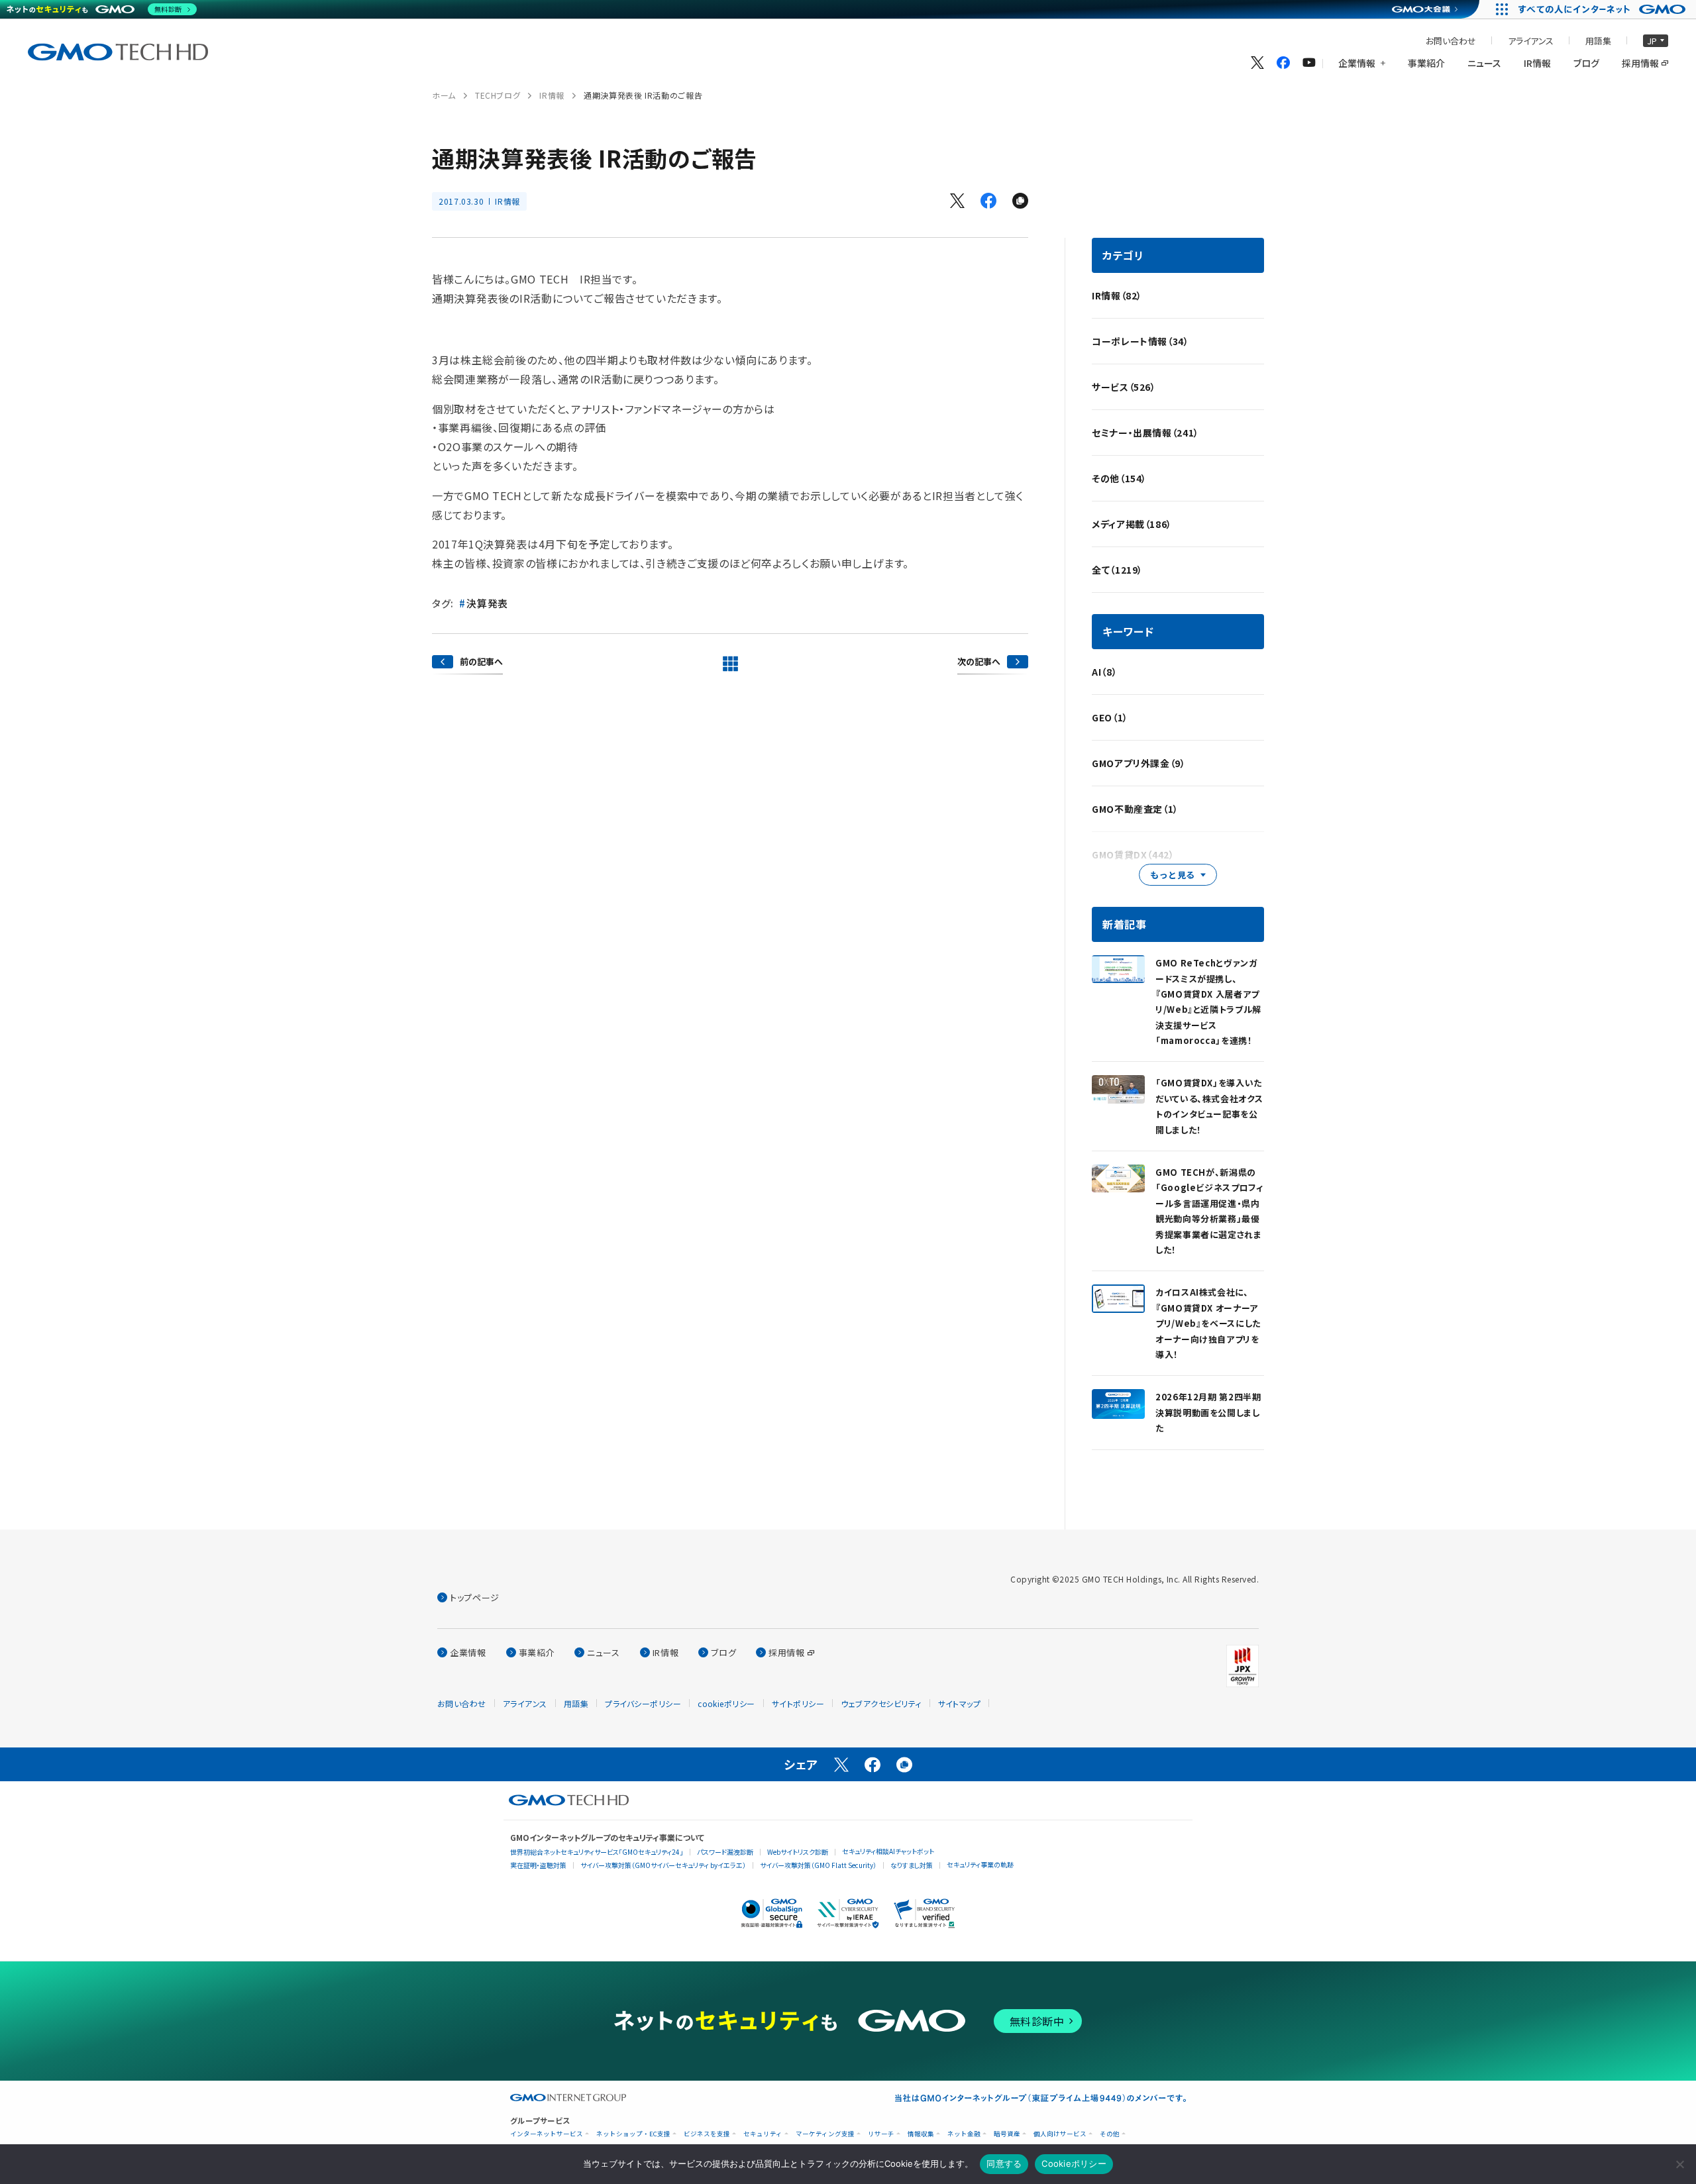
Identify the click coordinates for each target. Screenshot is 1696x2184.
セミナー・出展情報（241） (1145, 433)
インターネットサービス (547, 2134)
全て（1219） (1117, 570)
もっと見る (1173, 875)
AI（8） (1104, 672)
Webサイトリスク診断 (798, 1852)
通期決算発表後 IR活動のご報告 (643, 95)
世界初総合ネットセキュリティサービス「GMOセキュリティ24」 (597, 1852)
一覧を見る (730, 664)
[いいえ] (1679, 2164)
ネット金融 (964, 2134)
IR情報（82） (1117, 295)
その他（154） (1119, 478)
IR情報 (552, 95)
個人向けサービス (1060, 2134)
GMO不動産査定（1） (1135, 809)
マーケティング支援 (825, 2134)
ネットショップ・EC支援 (633, 2134)
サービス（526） (1124, 387)
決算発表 (487, 603)
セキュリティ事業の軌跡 (980, 1864)
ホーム (444, 95)
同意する (1004, 2163)
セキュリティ (763, 2134)
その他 (1110, 2134)
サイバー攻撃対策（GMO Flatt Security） (818, 1865)
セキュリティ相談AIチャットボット (888, 1851)
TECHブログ (498, 95)
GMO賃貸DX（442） (1133, 855)
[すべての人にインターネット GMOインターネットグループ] (1604, 9)
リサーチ (881, 2134)
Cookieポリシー (1074, 2163)
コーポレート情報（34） (1140, 341)
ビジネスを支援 (707, 2134)
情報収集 (921, 2134)
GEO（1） (1110, 717)
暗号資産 (1007, 2134)
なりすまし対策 (912, 1865)
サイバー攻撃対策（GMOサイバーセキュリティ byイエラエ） (663, 1865)
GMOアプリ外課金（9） (1139, 763)
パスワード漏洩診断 (725, 1852)
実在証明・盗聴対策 (538, 1865)
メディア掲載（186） (1132, 524)
